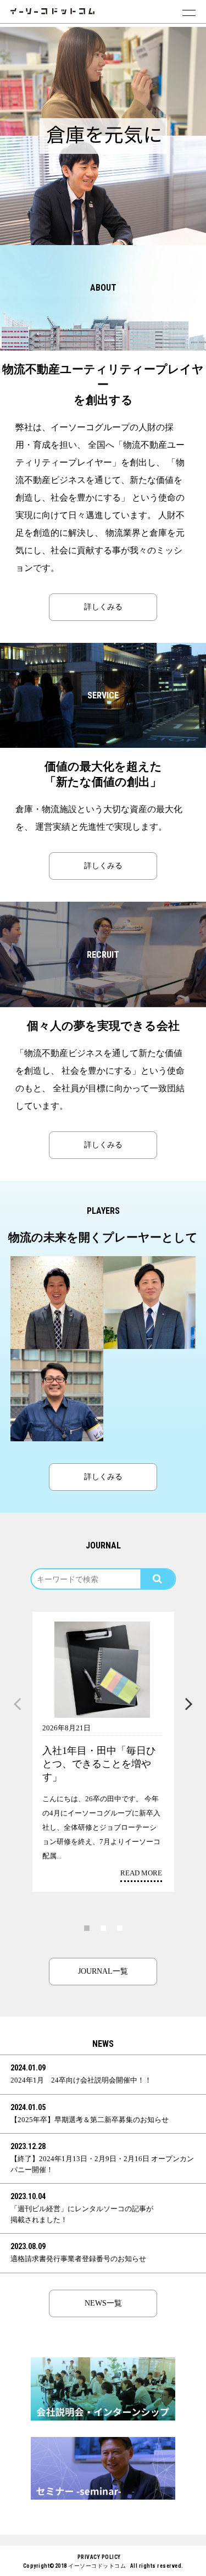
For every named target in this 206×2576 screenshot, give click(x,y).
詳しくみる (103, 607)
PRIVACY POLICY (99, 2557)
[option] (103, 81)
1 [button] (87, 1928)
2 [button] (103, 1928)
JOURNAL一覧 (103, 1971)
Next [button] (189, 1705)
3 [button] (120, 1928)
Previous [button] (18, 1705)
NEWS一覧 (103, 2303)
